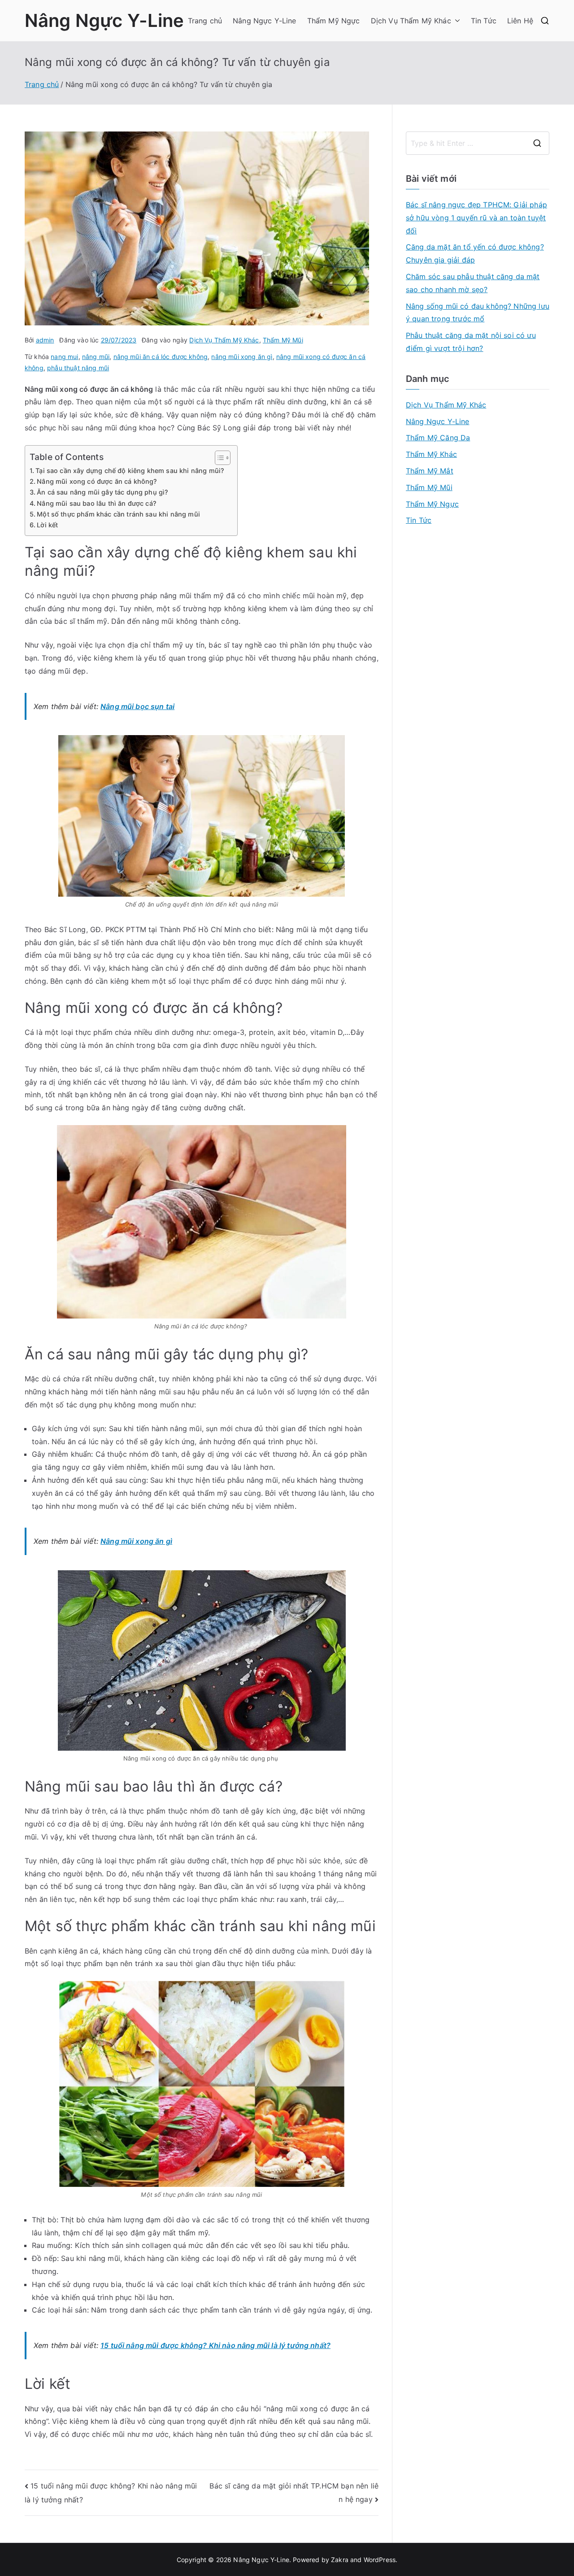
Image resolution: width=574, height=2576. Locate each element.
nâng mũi (96, 357)
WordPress (380, 2560)
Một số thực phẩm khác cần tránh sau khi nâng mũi (118, 514)
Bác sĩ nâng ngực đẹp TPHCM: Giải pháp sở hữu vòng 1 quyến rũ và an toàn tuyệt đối (476, 218)
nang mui (64, 357)
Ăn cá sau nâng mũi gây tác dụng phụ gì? (103, 492)
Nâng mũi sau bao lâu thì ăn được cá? (98, 503)
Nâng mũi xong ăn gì (136, 1541)
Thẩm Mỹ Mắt (430, 471)
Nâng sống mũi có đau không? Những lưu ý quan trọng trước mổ (478, 313)
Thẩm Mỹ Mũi (283, 340)
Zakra (340, 2560)
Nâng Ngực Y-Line (104, 20)
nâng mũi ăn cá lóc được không (161, 357)
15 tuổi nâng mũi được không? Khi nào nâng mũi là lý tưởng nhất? (215, 2345)
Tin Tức (484, 21)
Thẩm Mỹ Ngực (334, 21)
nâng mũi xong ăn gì (242, 357)
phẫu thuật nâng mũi (78, 368)
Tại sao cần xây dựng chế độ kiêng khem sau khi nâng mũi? (132, 471)
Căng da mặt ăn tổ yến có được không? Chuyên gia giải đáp (475, 253)
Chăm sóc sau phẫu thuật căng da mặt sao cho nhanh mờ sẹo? (473, 283)
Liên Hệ (520, 21)
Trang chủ (205, 21)
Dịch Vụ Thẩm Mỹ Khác (411, 21)
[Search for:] (478, 143)
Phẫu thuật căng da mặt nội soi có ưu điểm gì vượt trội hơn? (471, 342)
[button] (456, 21)
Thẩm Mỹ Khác (431, 454)
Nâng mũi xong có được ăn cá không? (98, 481)
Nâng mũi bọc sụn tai (137, 706)
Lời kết (48, 525)
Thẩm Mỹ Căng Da (438, 438)
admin (45, 340)
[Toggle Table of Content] (218, 458)
